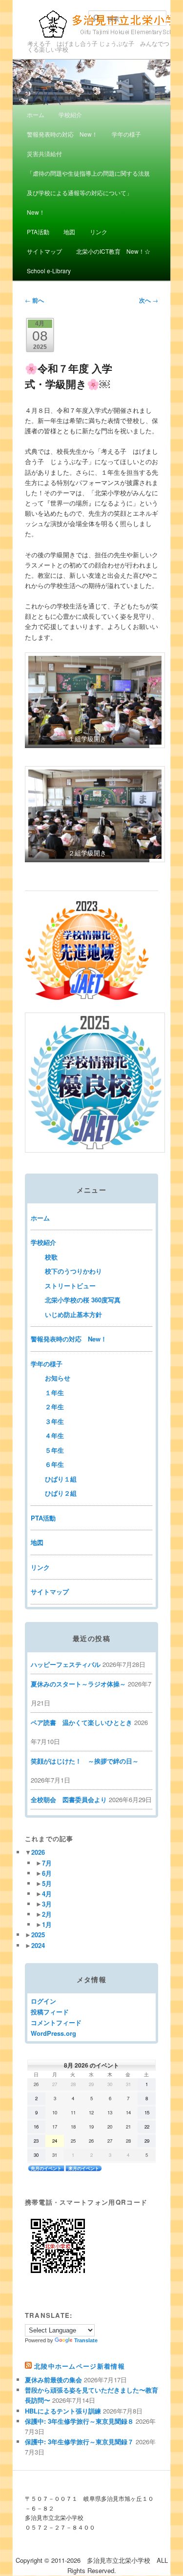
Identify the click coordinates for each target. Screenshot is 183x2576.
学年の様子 (126, 134)
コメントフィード (56, 2022)
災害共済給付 (44, 153)
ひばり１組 (61, 1479)
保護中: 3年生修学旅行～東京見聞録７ (79, 2442)
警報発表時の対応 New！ (62, 134)
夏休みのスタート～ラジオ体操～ (78, 1684)
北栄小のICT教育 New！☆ (113, 251)
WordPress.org (53, 2033)
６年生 (54, 1464)
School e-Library (49, 271)
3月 (47, 1904)
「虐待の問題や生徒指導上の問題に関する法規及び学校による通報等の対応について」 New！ (88, 193)
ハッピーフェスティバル (66, 1664)
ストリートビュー (70, 1286)
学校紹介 (70, 114)
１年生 (54, 1392)
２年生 (54, 1407)
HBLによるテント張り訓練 (63, 2411)
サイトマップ (44, 251)
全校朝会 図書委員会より (69, 1799)
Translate (86, 2340)
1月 (47, 1924)
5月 (47, 1883)
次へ (149, 300)
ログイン (43, 2001)
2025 (38, 1935)
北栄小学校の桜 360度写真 (83, 1300)
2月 (47, 1914)
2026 (38, 1852)
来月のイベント (84, 2168)
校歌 (51, 1257)
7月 (47, 1863)
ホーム (36, 114)
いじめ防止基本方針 (73, 1314)
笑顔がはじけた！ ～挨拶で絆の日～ (85, 1761)
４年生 (54, 1435)
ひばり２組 (61, 1493)
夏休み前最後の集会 (53, 2380)
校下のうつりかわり (73, 1271)
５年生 (54, 1450)
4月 (47, 1894)
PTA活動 (38, 232)
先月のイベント (46, 2168)
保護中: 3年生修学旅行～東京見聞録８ (79, 2421)
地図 (69, 232)
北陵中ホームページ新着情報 (80, 2366)
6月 (47, 1873)
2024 (38, 1945)
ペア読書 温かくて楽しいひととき (81, 1722)
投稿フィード (50, 2012)
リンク (99, 232)
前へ (34, 300)
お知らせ (58, 1378)
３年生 (54, 1421)
